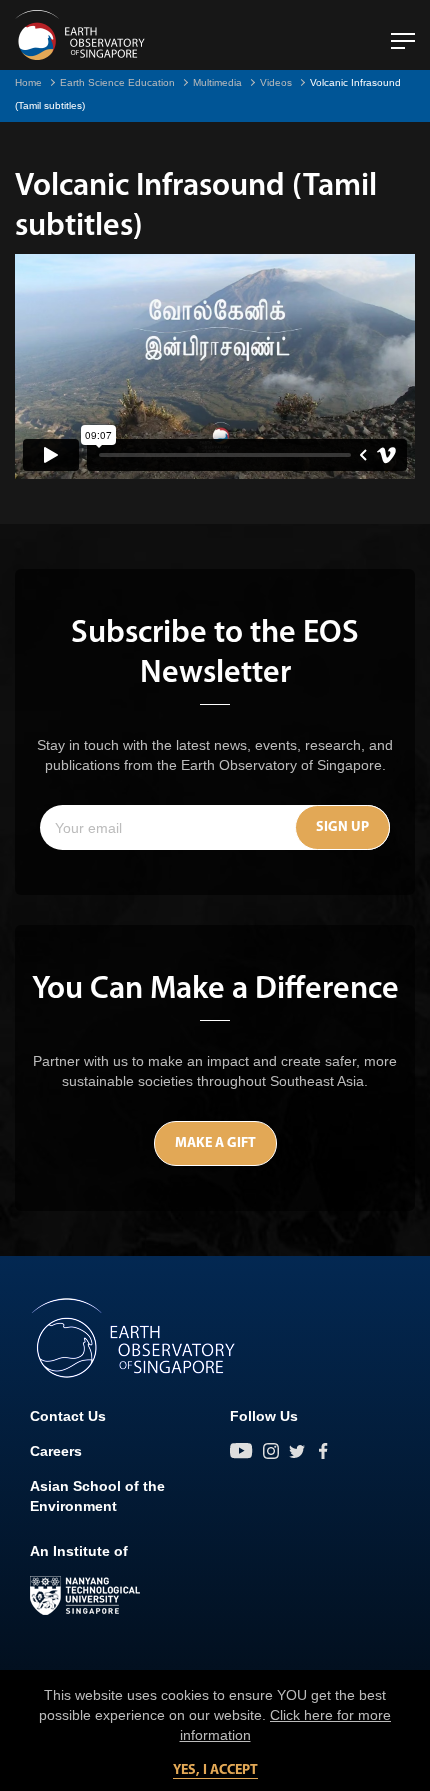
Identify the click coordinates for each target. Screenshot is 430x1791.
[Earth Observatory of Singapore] (80, 35)
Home (28, 82)
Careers (56, 1451)
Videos (276, 82)
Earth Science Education (117, 82)
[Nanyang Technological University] (85, 1596)
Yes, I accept (215, 1770)
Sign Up (342, 827)
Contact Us (68, 1416)
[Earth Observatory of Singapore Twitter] (297, 1451)
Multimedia (217, 82)
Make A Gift (215, 1143)
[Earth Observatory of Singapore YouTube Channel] (241, 1451)
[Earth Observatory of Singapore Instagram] (271, 1451)
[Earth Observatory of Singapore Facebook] (323, 1451)
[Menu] (403, 33)
